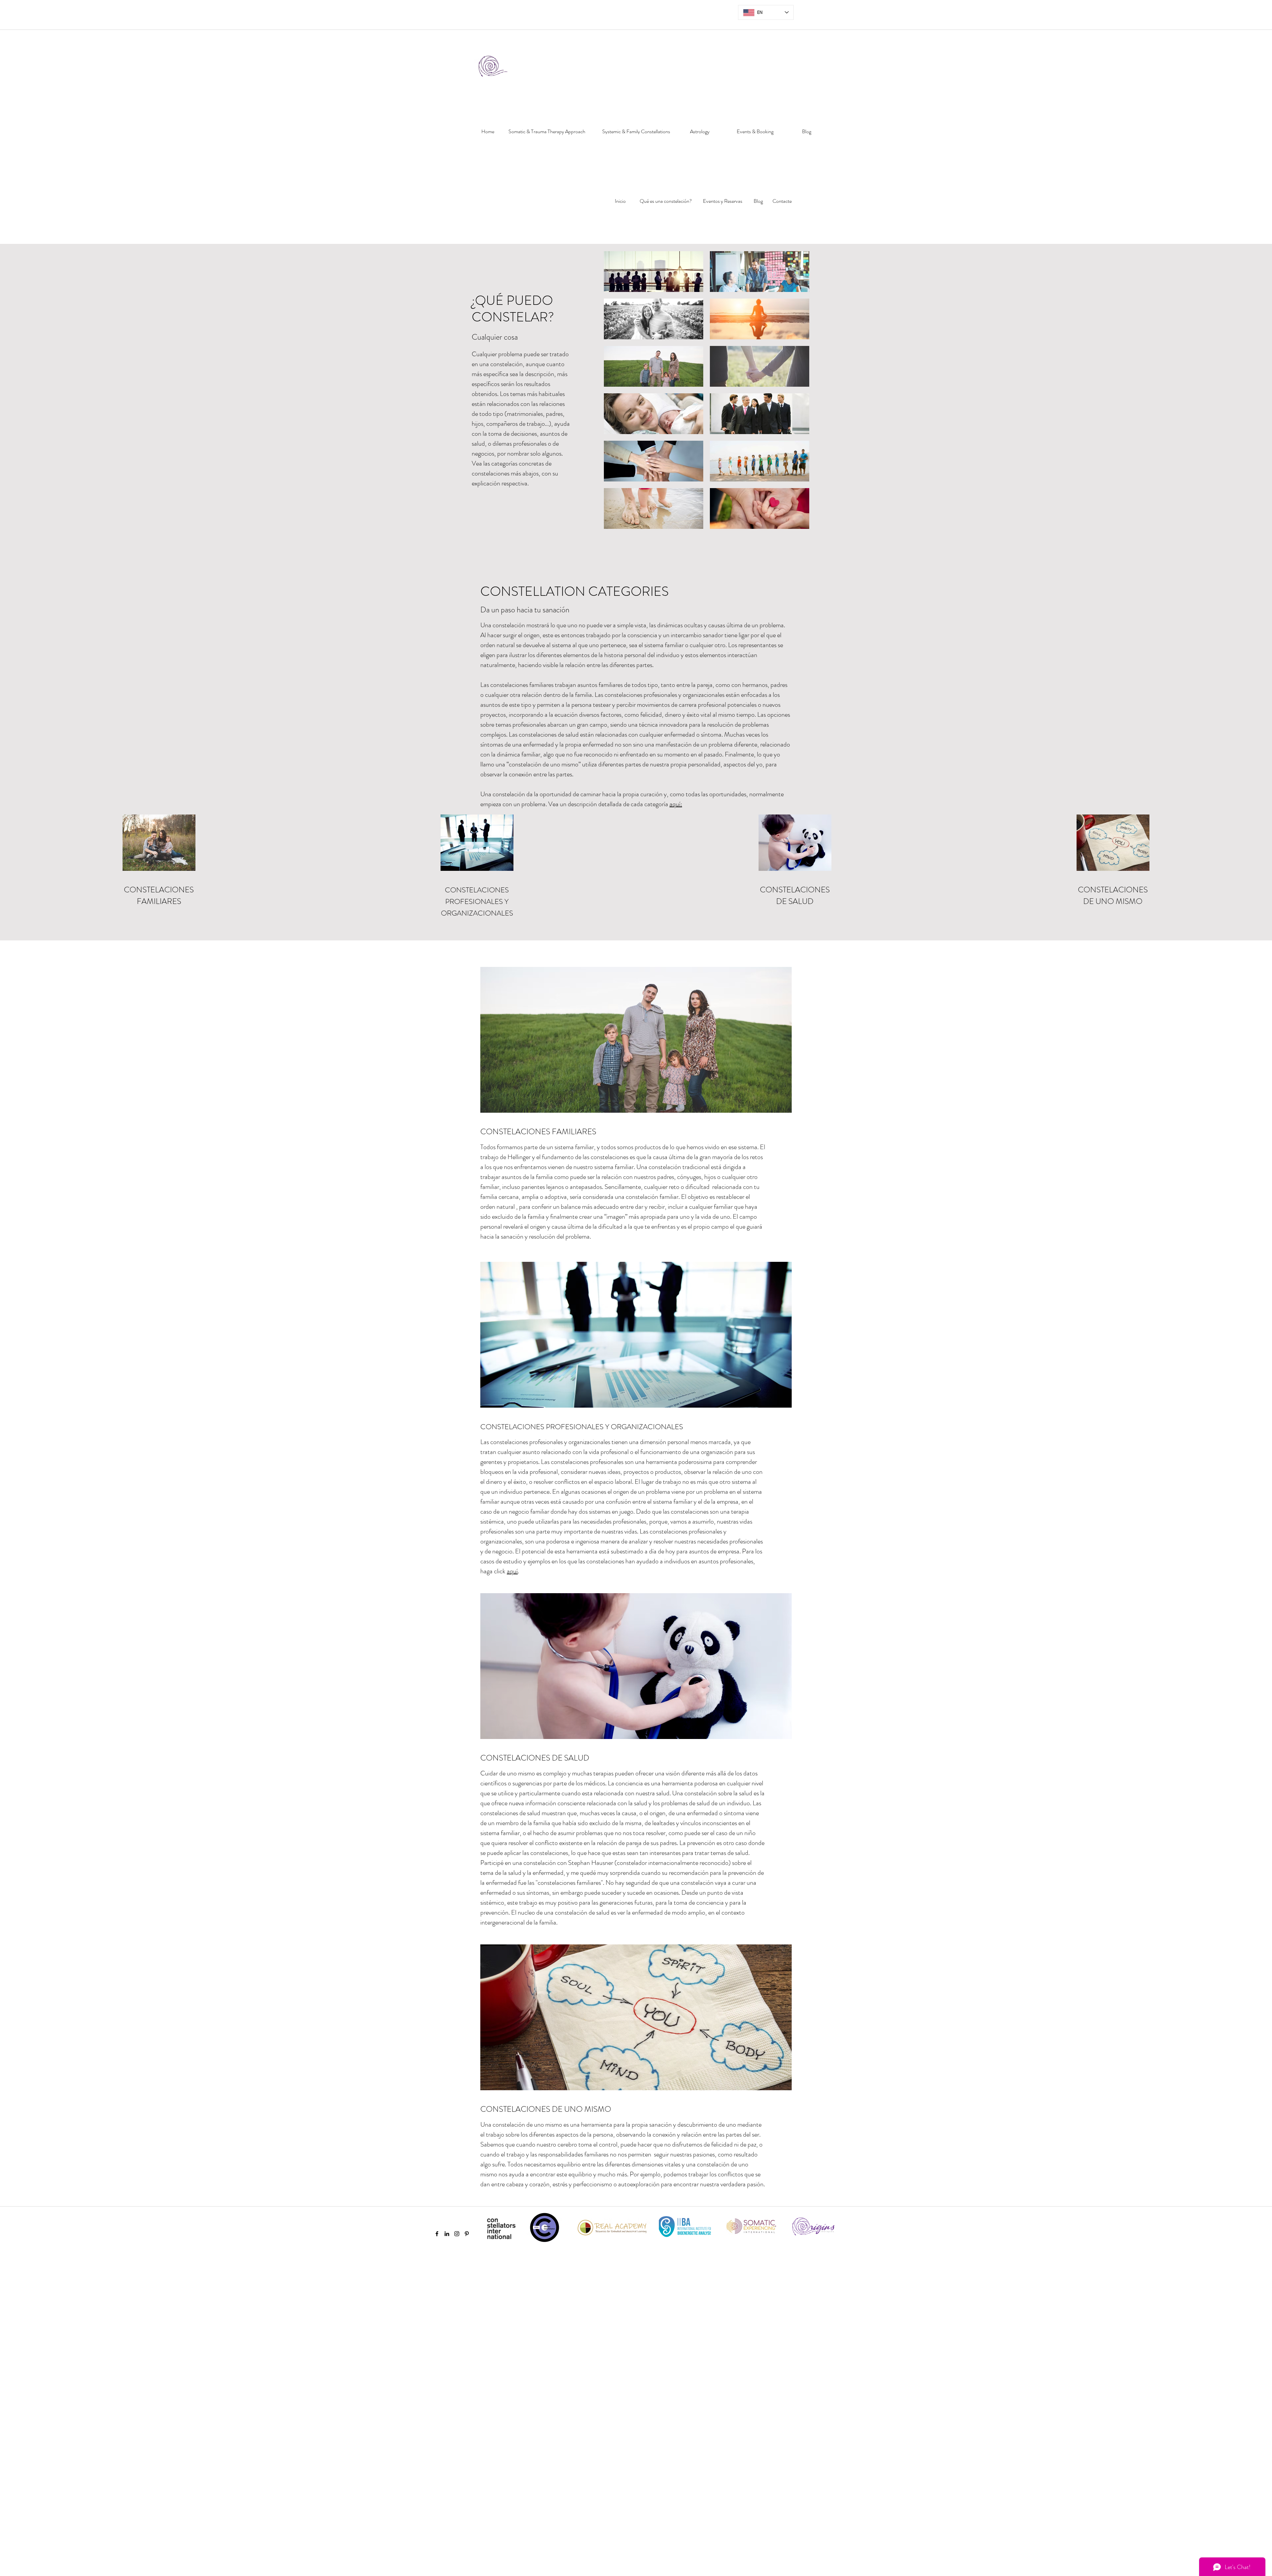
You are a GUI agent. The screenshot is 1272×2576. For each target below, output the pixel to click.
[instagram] (457, 2234)
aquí (512, 1571)
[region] (486, 154)
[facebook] (437, 2234)
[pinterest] (467, 2234)
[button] (654, 272)
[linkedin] (447, 2234)
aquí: (676, 804)
